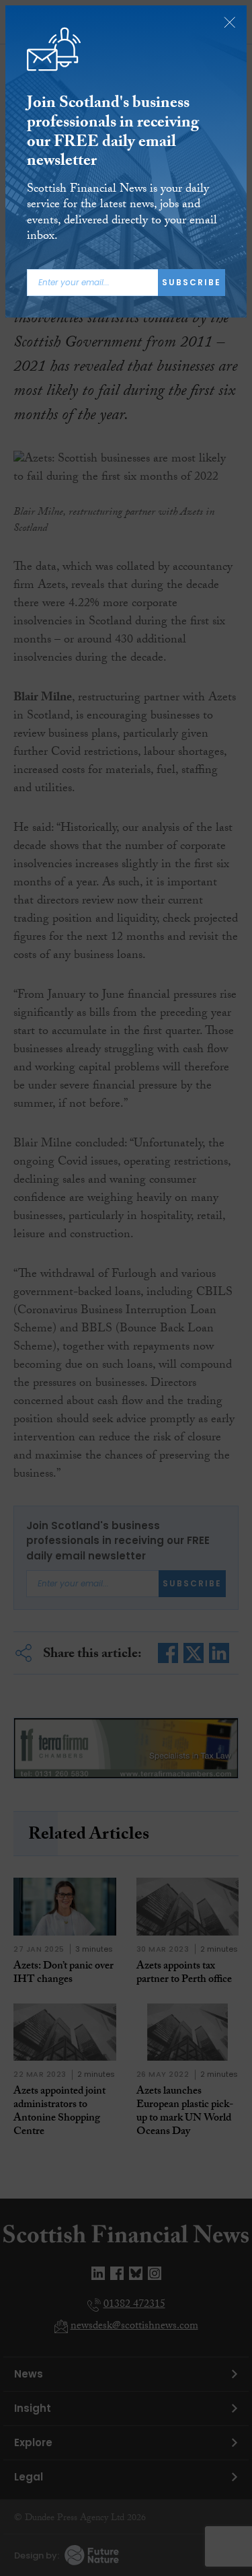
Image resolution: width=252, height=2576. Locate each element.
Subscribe (192, 282)
